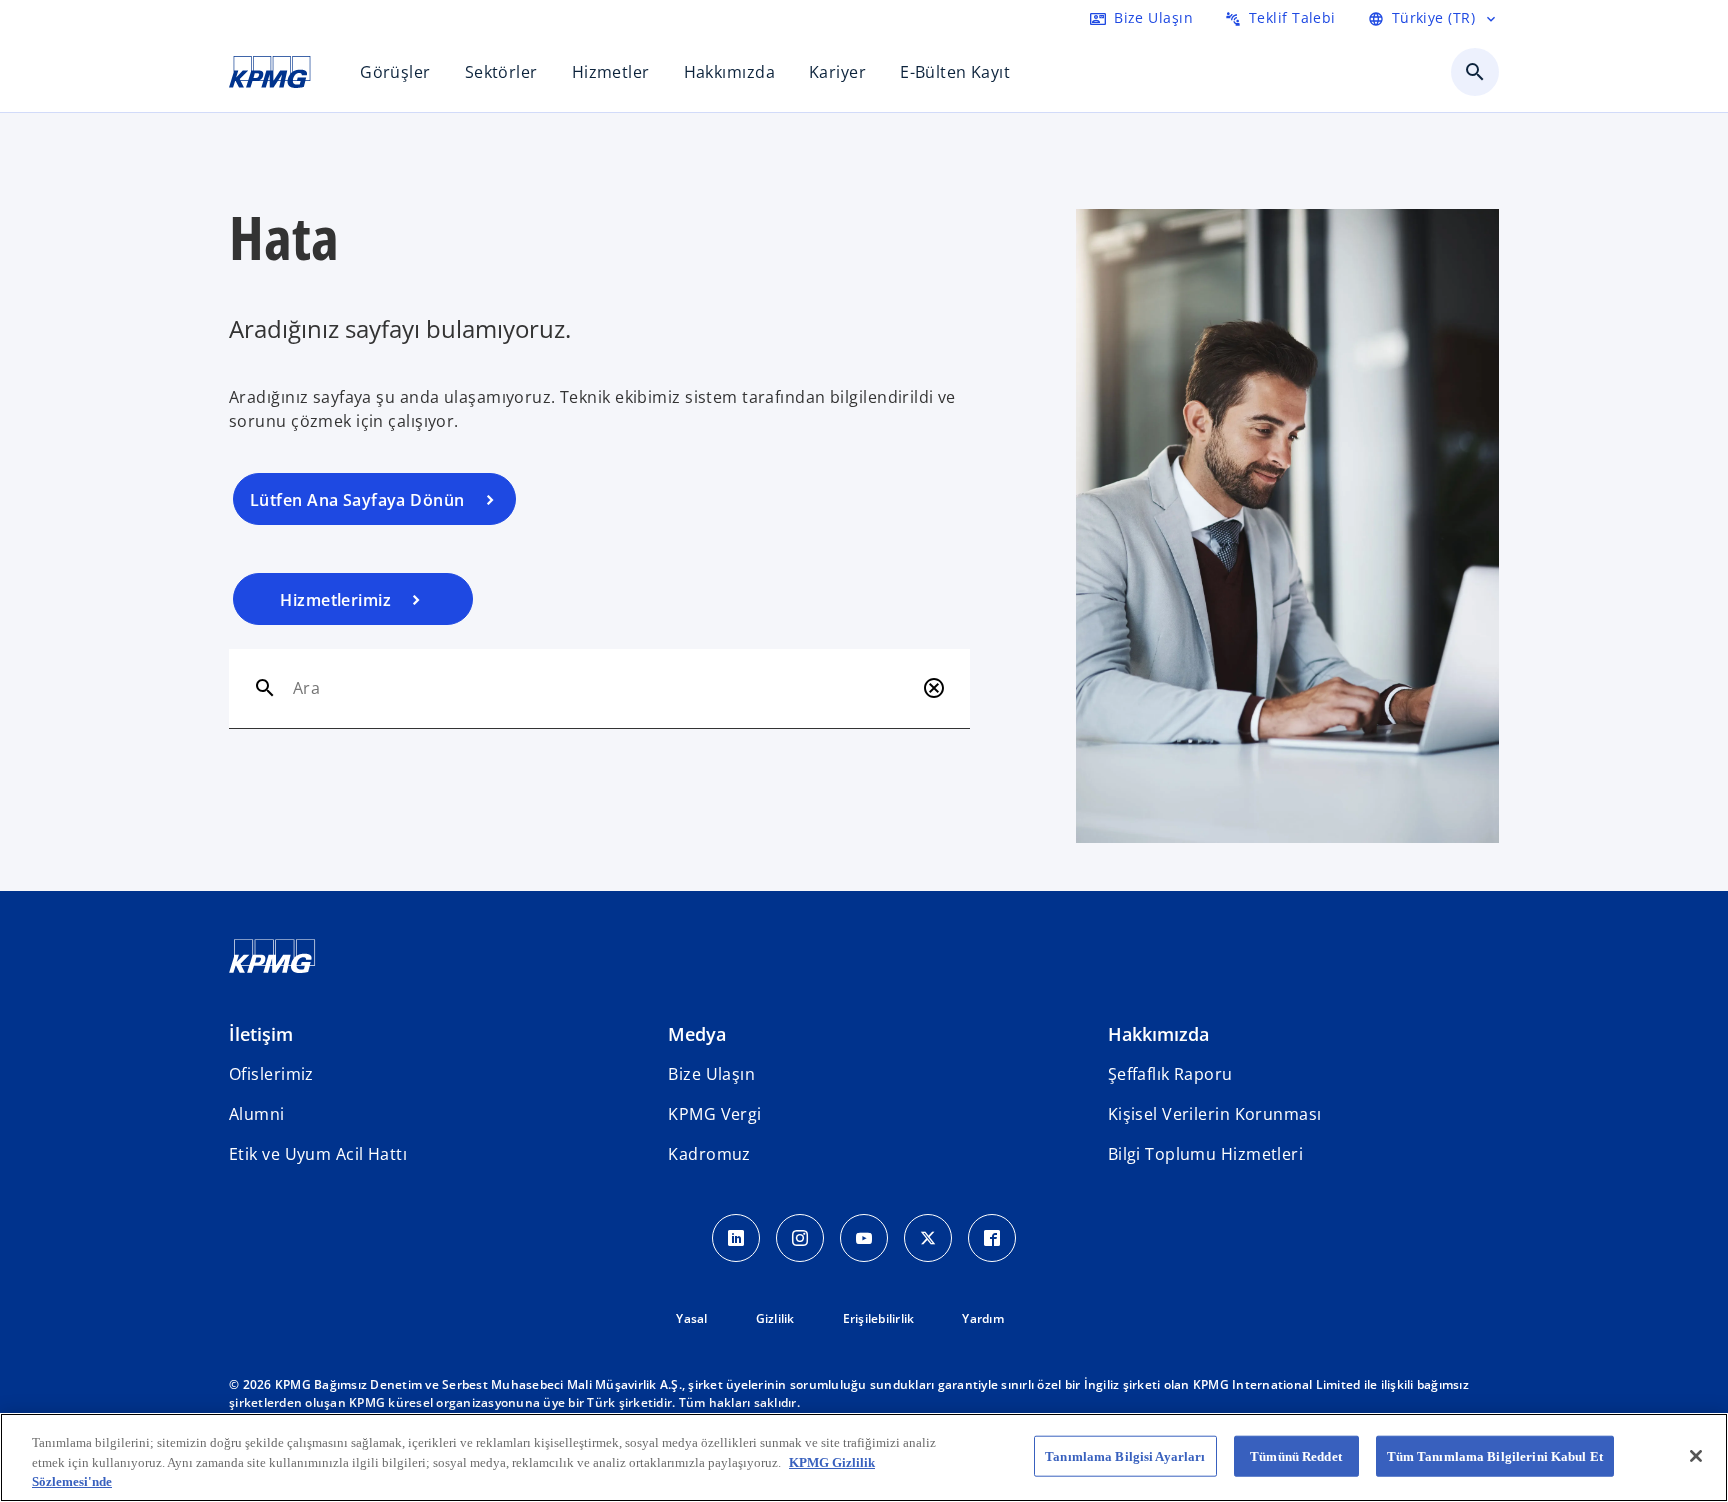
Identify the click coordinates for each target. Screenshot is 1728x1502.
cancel (934, 688)
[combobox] (603, 688)
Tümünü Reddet (1296, 1455)
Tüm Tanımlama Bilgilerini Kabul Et (1495, 1455)
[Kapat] (1696, 1456)
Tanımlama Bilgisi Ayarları (1125, 1455)
